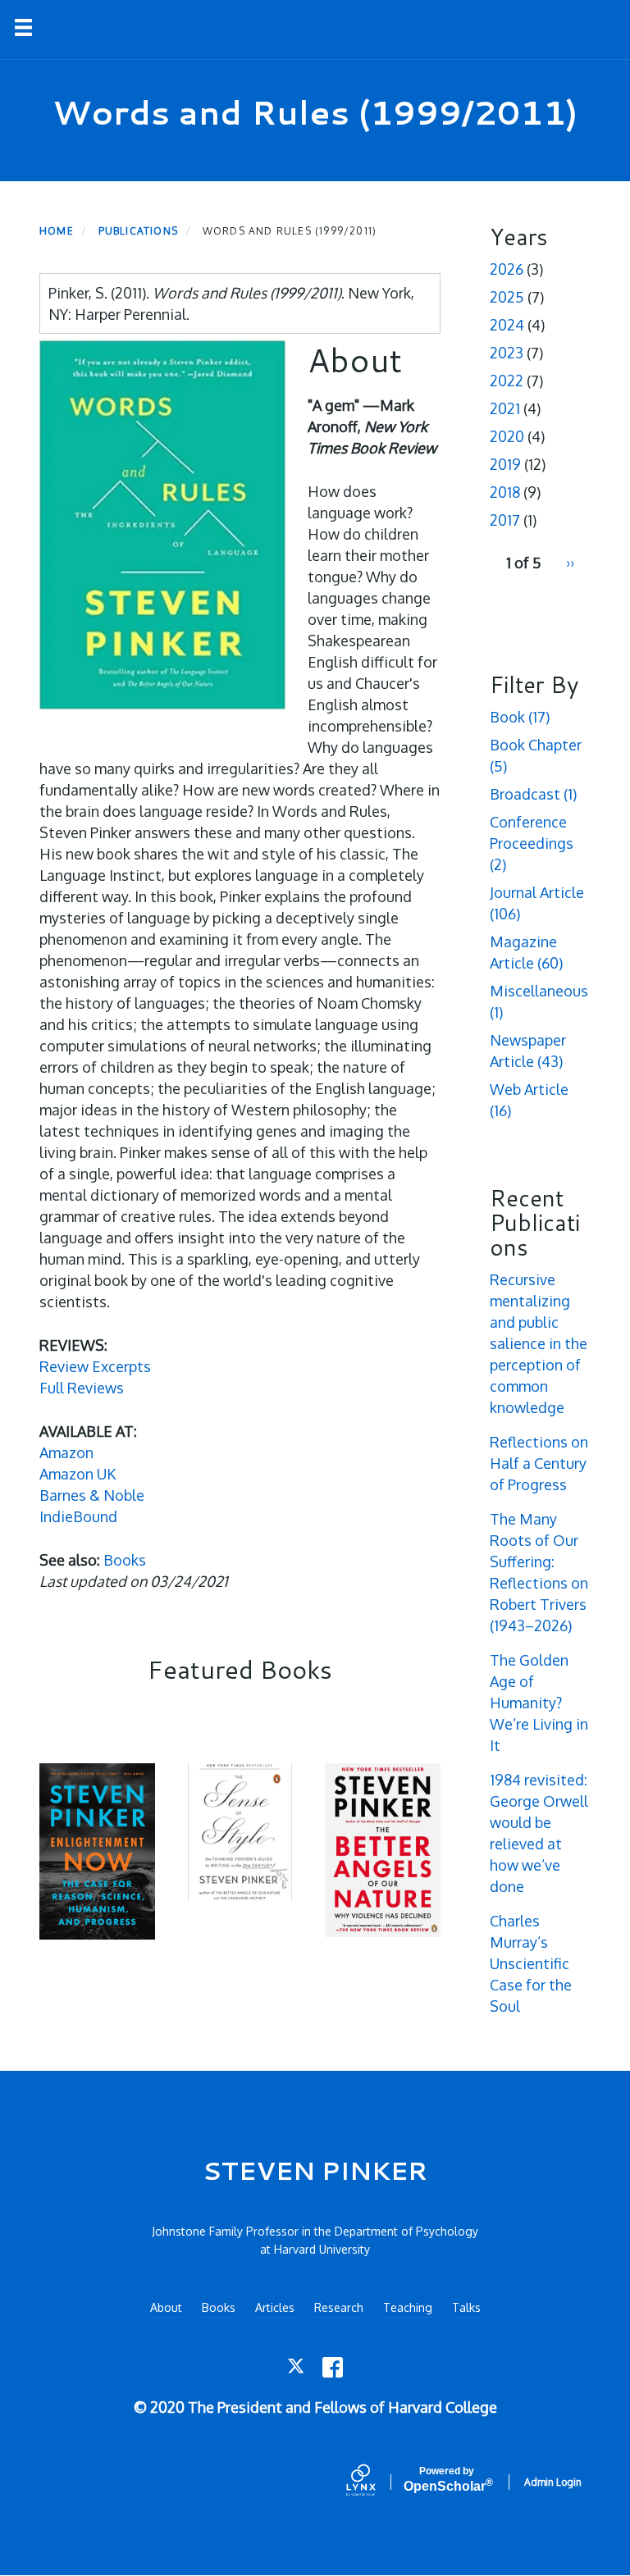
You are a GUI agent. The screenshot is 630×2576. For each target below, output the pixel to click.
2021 (505, 408)
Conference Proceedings (532, 843)
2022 (507, 381)
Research (339, 2307)
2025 (507, 297)
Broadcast (533, 794)
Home (57, 231)
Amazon (66, 1452)
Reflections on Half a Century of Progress (539, 1463)
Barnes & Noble (92, 1495)
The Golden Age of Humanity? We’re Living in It (539, 1703)
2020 (507, 436)
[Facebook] (333, 2367)
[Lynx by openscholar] (375, 2482)
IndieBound (78, 1516)
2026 (507, 269)
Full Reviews (82, 1388)
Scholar (447, 2480)
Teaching (408, 2307)
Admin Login (553, 2482)
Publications (138, 231)
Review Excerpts (95, 1366)
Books (125, 1560)
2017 (505, 520)
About (166, 2307)
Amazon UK (78, 1474)
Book (520, 717)
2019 (505, 464)
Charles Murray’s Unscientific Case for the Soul (531, 1963)
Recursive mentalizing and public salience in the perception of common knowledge (539, 1343)
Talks (466, 2307)
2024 (507, 325)
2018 (505, 492)
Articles (275, 2307)
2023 (507, 353)
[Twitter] (297, 2367)
